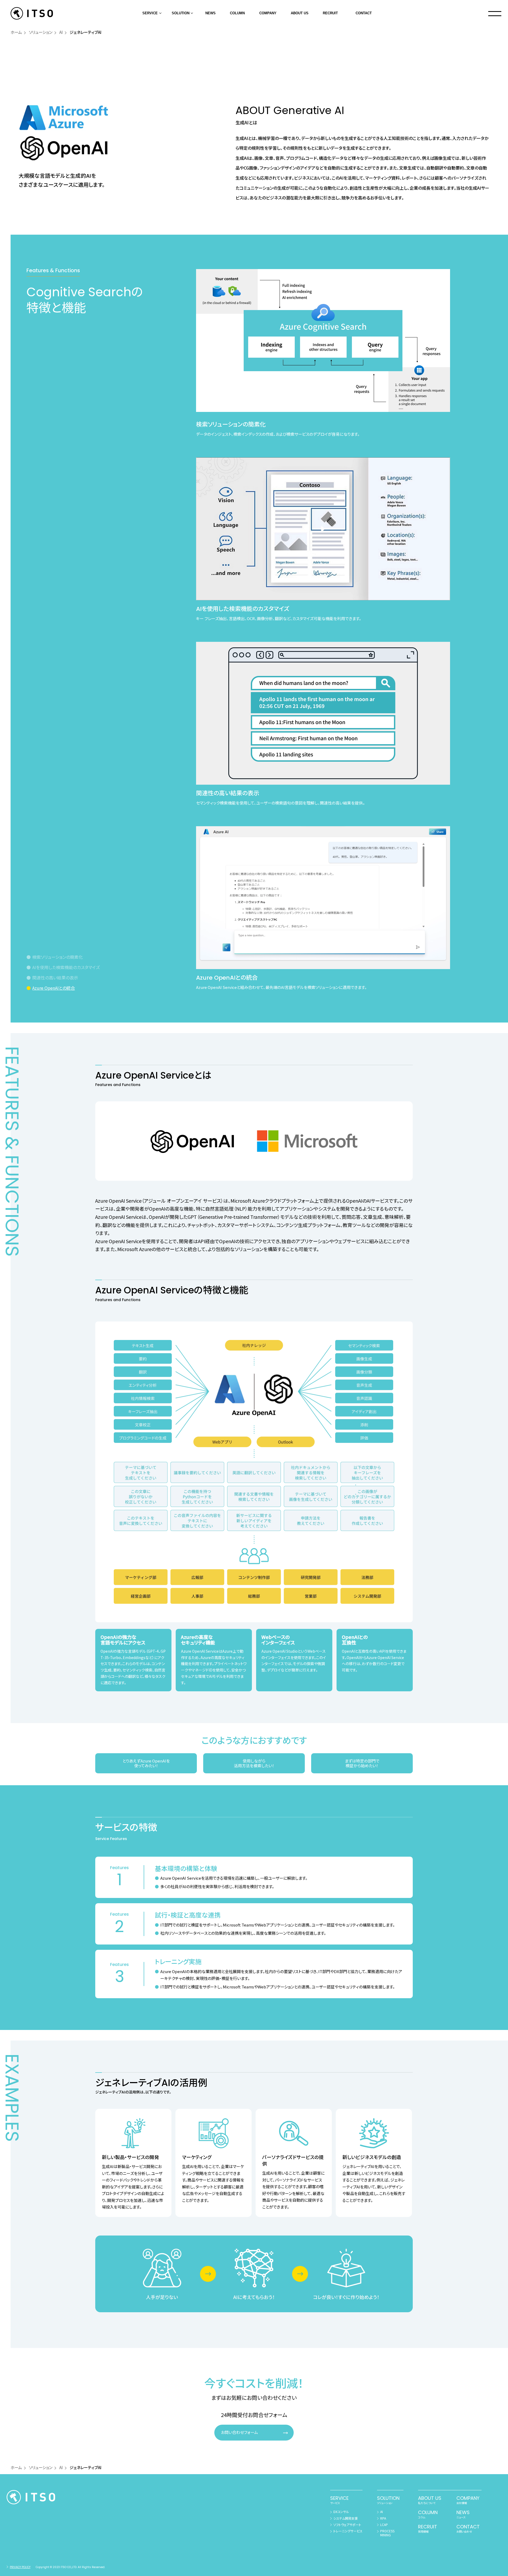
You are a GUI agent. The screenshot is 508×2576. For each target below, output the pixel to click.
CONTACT (364, 13)
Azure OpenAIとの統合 (54, 988)
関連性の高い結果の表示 (55, 978)
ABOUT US (300, 13)
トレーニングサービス (348, 2531)
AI (61, 32)
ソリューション (41, 32)
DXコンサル (341, 2512)
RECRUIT (330, 13)
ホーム (16, 32)
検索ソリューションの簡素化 (58, 957)
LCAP (384, 2525)
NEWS (210, 13)
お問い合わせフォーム (239, 2432)
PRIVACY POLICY (20, 2567)
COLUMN (237, 13)
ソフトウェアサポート (347, 2525)
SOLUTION (181, 13)
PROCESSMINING (387, 2533)
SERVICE (150, 13)
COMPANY (268, 13)
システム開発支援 (346, 2518)
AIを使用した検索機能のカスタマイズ (66, 967)
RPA (383, 2518)
